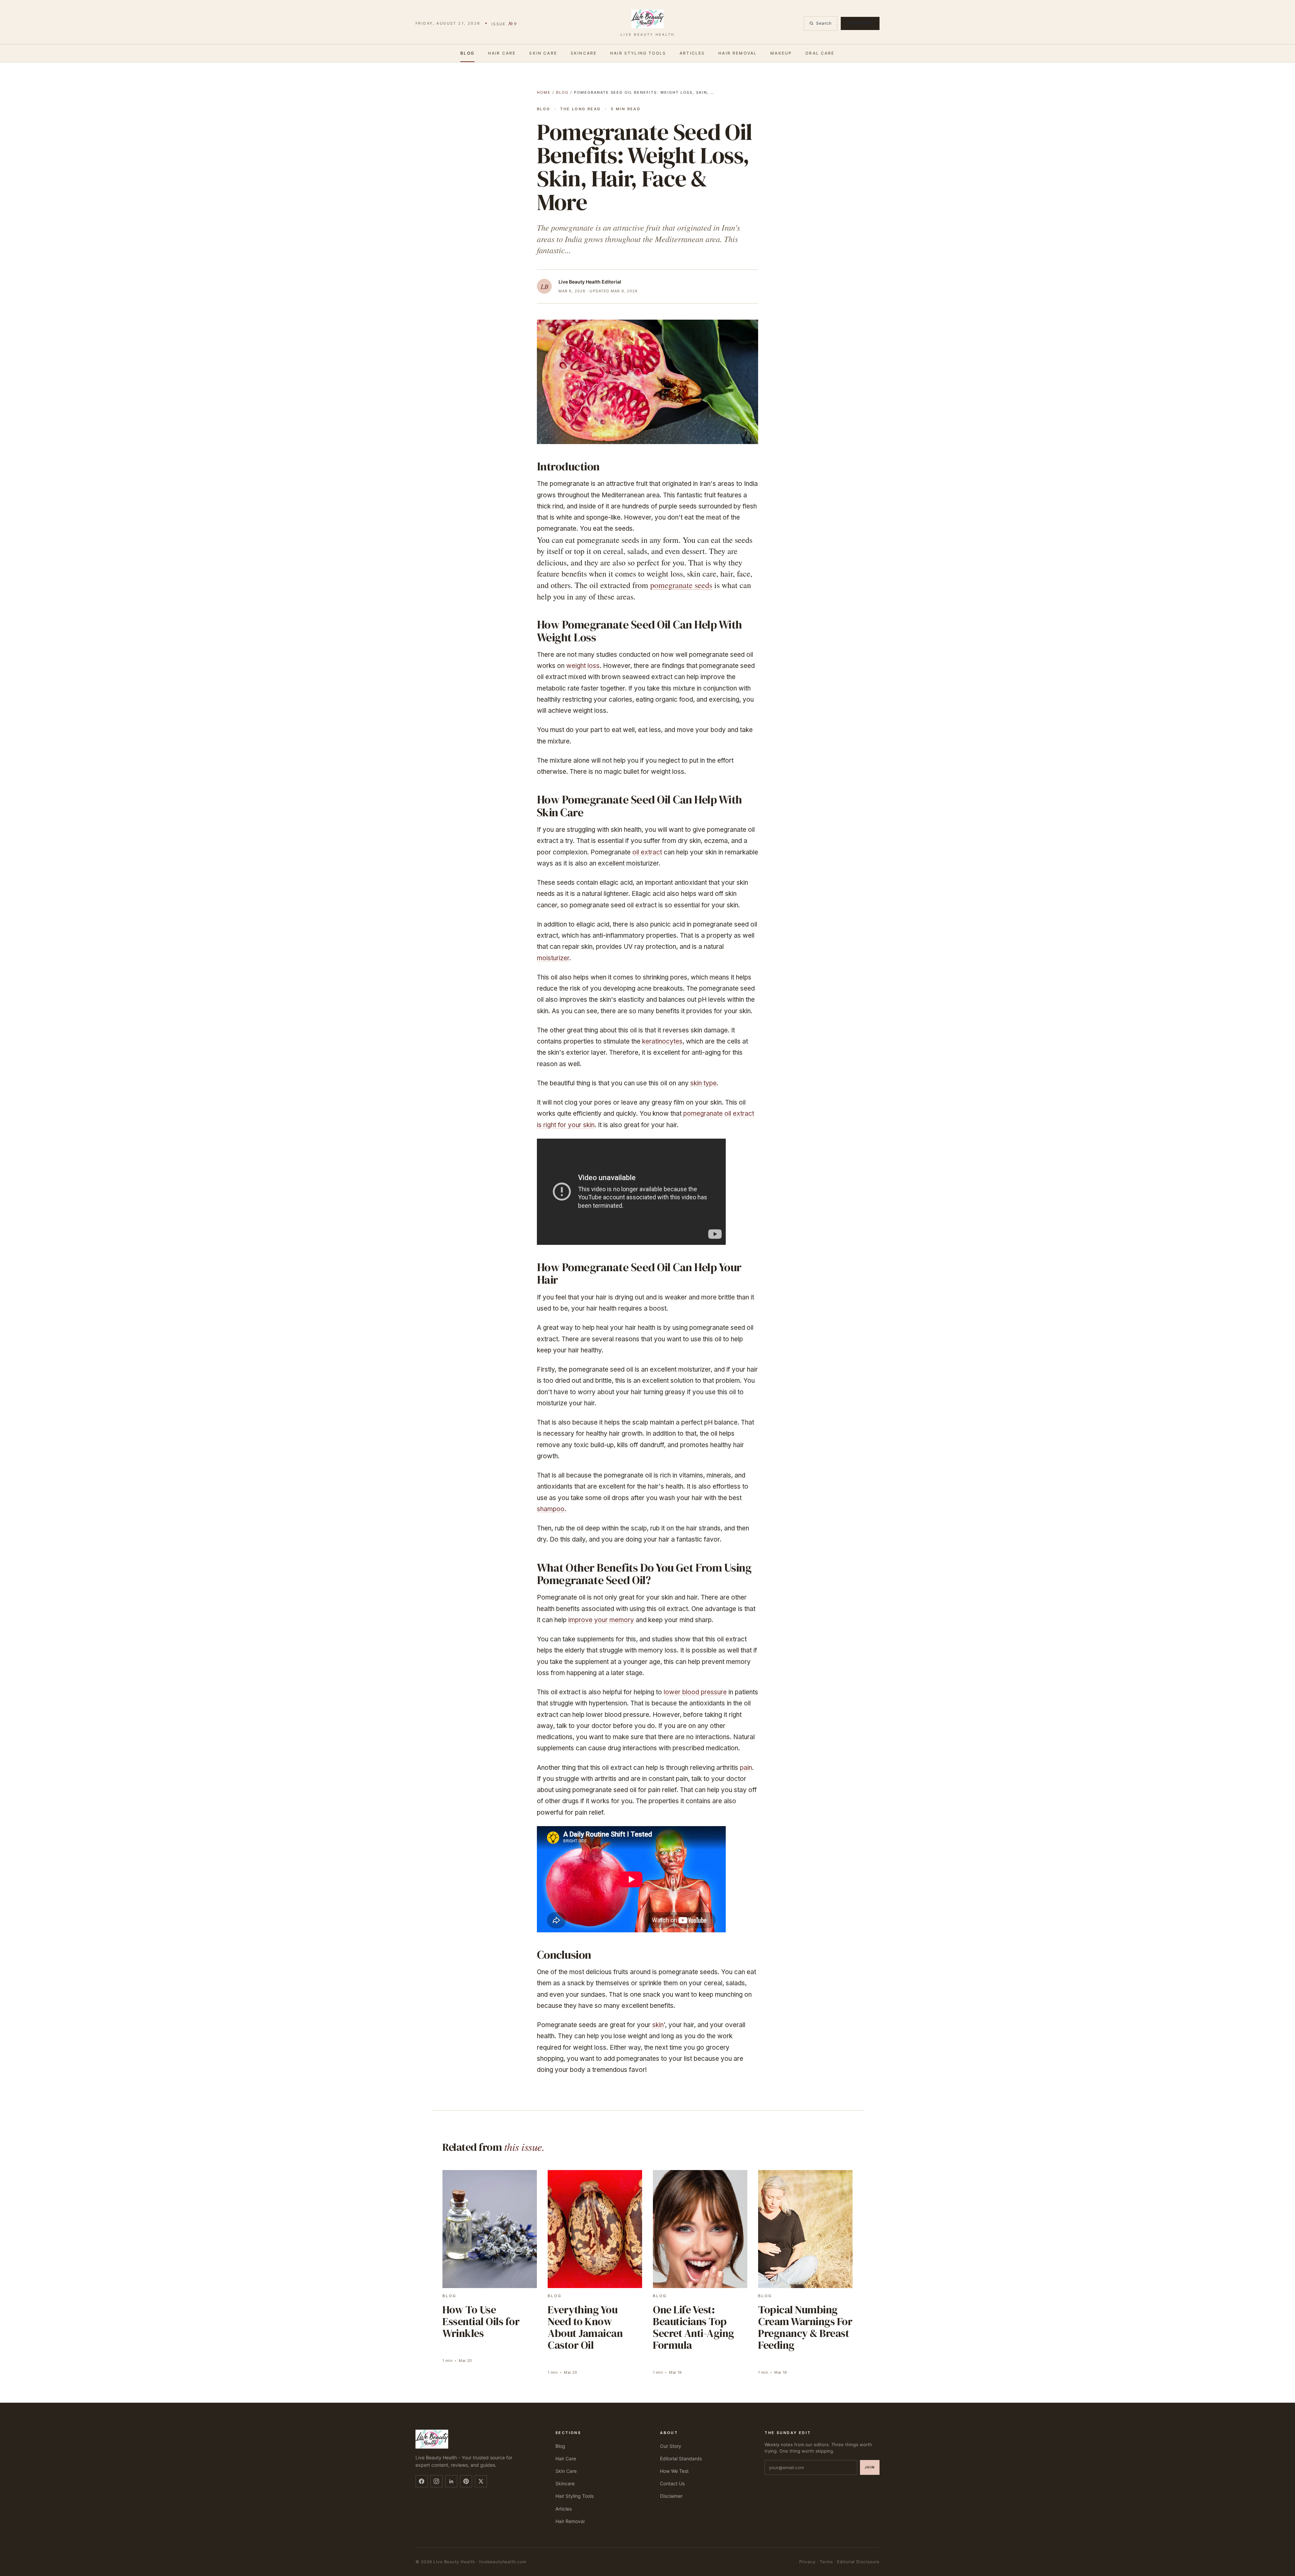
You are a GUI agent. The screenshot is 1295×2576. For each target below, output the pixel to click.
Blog (467, 53)
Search (824, 23)
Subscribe (860, 23)
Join (870, 2467)
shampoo (551, 1509)
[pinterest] (466, 2481)
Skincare (584, 53)
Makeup (781, 53)
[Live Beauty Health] (477, 2439)
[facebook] (422, 2481)
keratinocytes (662, 1041)
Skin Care (543, 53)
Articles (692, 53)
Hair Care (502, 53)
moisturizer (553, 958)
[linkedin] (451, 2481)
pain (746, 1768)
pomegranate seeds (681, 585)
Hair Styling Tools (638, 53)
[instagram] (436, 2481)
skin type (703, 1083)
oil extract (647, 852)
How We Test (674, 2471)
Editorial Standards (681, 2458)
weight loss (583, 666)
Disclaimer (671, 2496)
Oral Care (820, 53)
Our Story (671, 2446)
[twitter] (481, 2481)
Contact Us (672, 2483)
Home (544, 92)
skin (658, 2025)
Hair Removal (738, 53)
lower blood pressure (695, 1692)
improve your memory (601, 1620)
